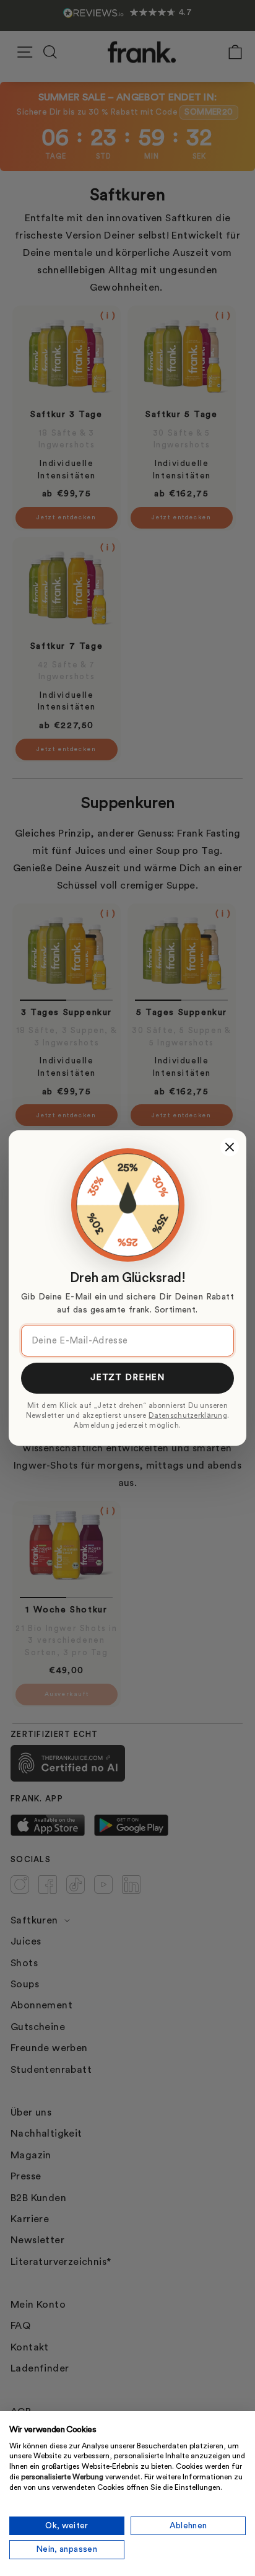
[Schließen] (230, 1147)
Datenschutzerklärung (188, 1416)
